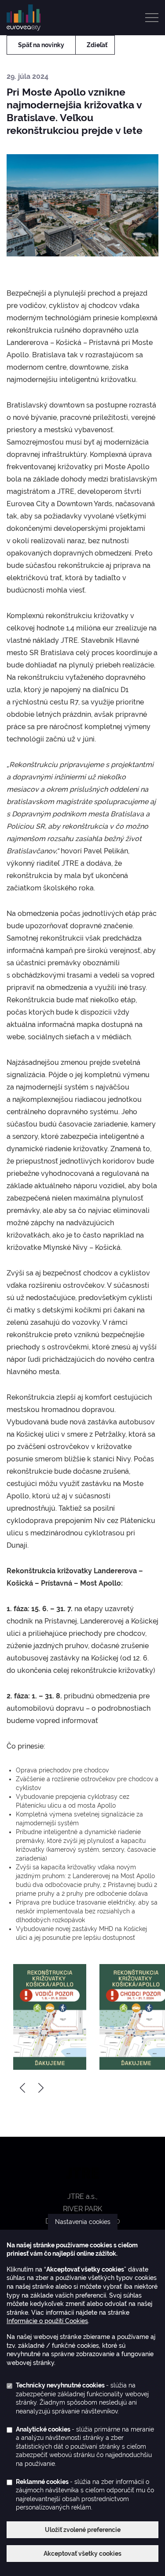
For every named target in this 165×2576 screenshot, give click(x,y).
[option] (50, 2017)
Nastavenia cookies (83, 2222)
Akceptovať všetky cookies (82, 2554)
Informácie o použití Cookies (47, 2321)
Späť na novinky (41, 45)
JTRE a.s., (82, 2196)
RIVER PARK (82, 2209)
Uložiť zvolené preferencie (83, 2530)
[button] (50, 2017)
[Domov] (27, 17)
